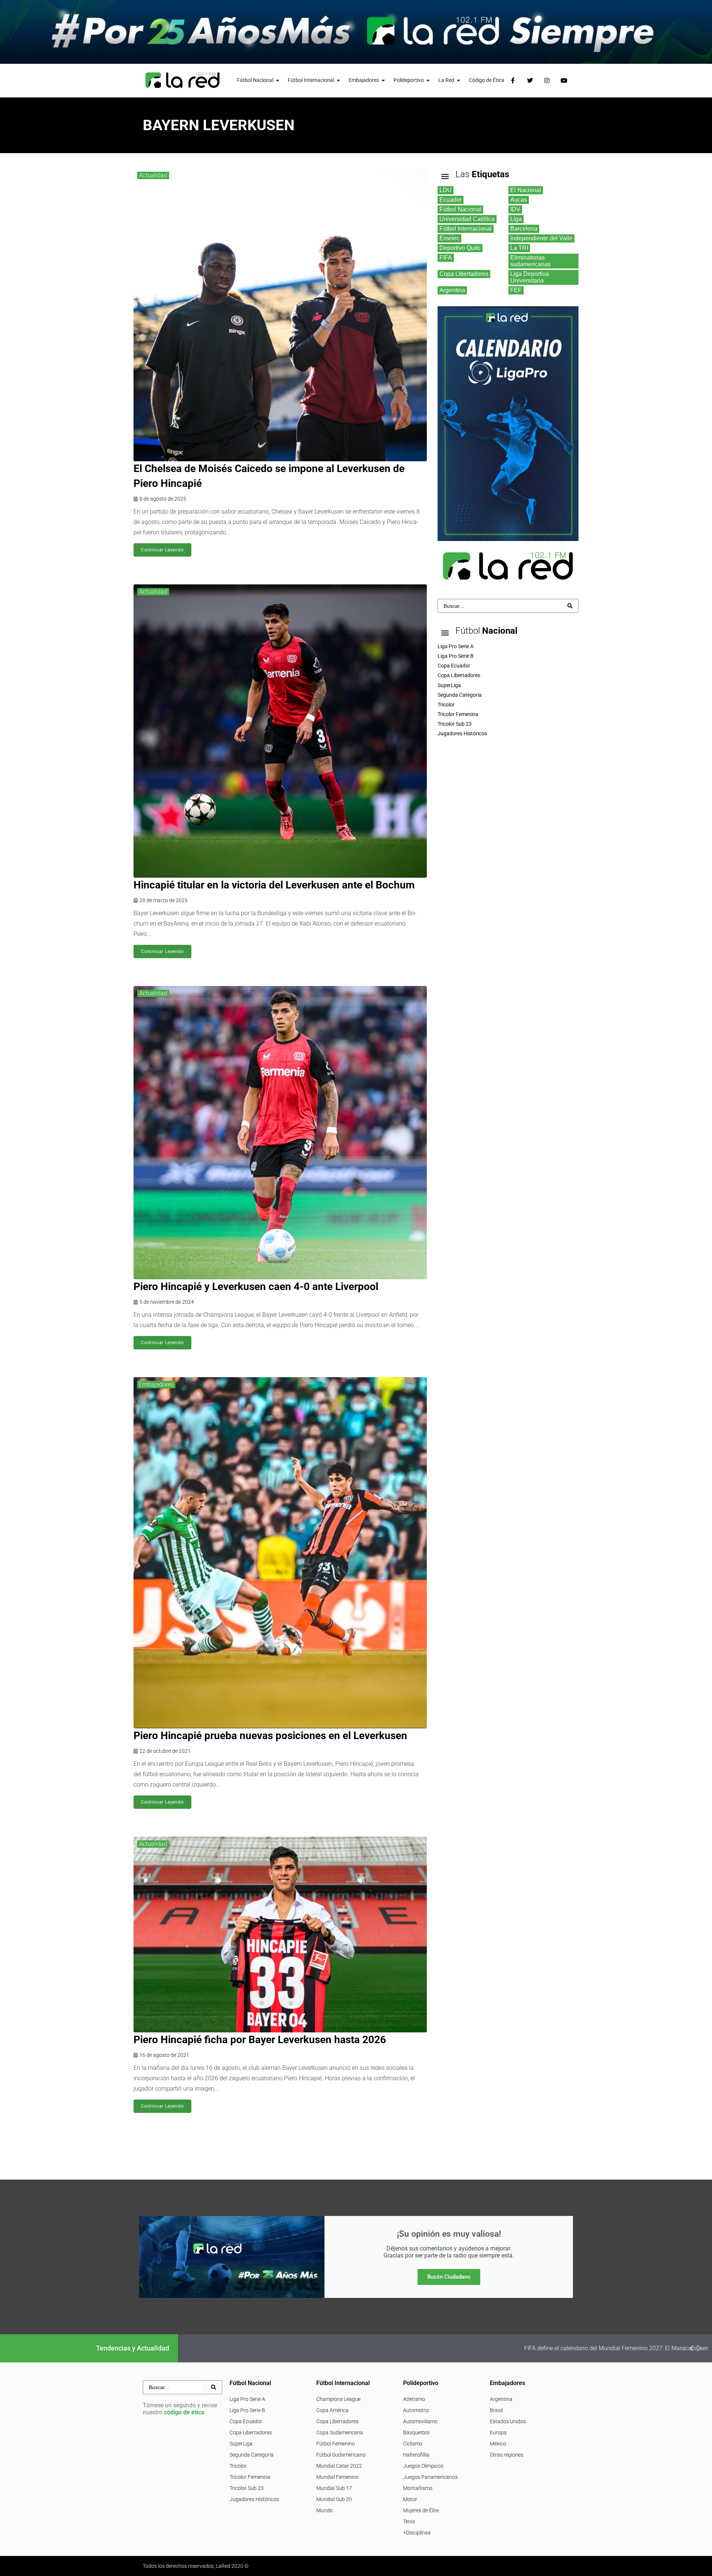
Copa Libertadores (251, 2432)
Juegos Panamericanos (430, 2477)
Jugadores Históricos (254, 2499)
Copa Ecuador (246, 2421)
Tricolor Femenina (250, 2477)
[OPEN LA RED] (459, 80)
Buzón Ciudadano (449, 2277)
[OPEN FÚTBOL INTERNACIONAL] (339, 80)
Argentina (501, 2399)
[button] (692, 2348)
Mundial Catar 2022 (339, 2466)
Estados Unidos (508, 2421)
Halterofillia (416, 2455)
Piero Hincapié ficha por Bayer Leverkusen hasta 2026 (260, 2040)
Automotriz (416, 2410)
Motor (410, 2499)
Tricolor (238, 2466)
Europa (498, 2432)
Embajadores (156, 1384)
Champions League (338, 2399)
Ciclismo (413, 2444)
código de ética (184, 2412)
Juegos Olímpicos (423, 2466)
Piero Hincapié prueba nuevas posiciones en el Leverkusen (270, 1736)
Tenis (409, 2521)
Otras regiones (507, 2455)
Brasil (496, 2410)
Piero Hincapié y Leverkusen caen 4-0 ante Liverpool (256, 1287)
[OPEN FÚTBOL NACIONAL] (278, 80)
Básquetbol (416, 2432)
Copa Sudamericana (340, 2432)
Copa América (332, 2410)
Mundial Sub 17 (334, 2488)
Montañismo (418, 2488)
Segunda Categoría (252, 2455)
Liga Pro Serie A (247, 2399)
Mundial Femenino (337, 2477)
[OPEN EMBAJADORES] (383, 80)
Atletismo (414, 2399)
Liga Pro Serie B (247, 2410)
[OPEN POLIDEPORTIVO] (428, 80)
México (498, 2444)
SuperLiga (241, 2444)
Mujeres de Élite (421, 2510)
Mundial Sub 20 (334, 2499)
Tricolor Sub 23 (247, 2488)
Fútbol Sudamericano (341, 2455)
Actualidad (153, 175)
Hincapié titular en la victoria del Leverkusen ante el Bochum (274, 885)
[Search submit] (570, 606)
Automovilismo (420, 2421)
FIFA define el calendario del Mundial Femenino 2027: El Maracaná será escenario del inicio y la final (363, 2348)
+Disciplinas (417, 2533)
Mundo (324, 2510)
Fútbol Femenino (336, 2444)
